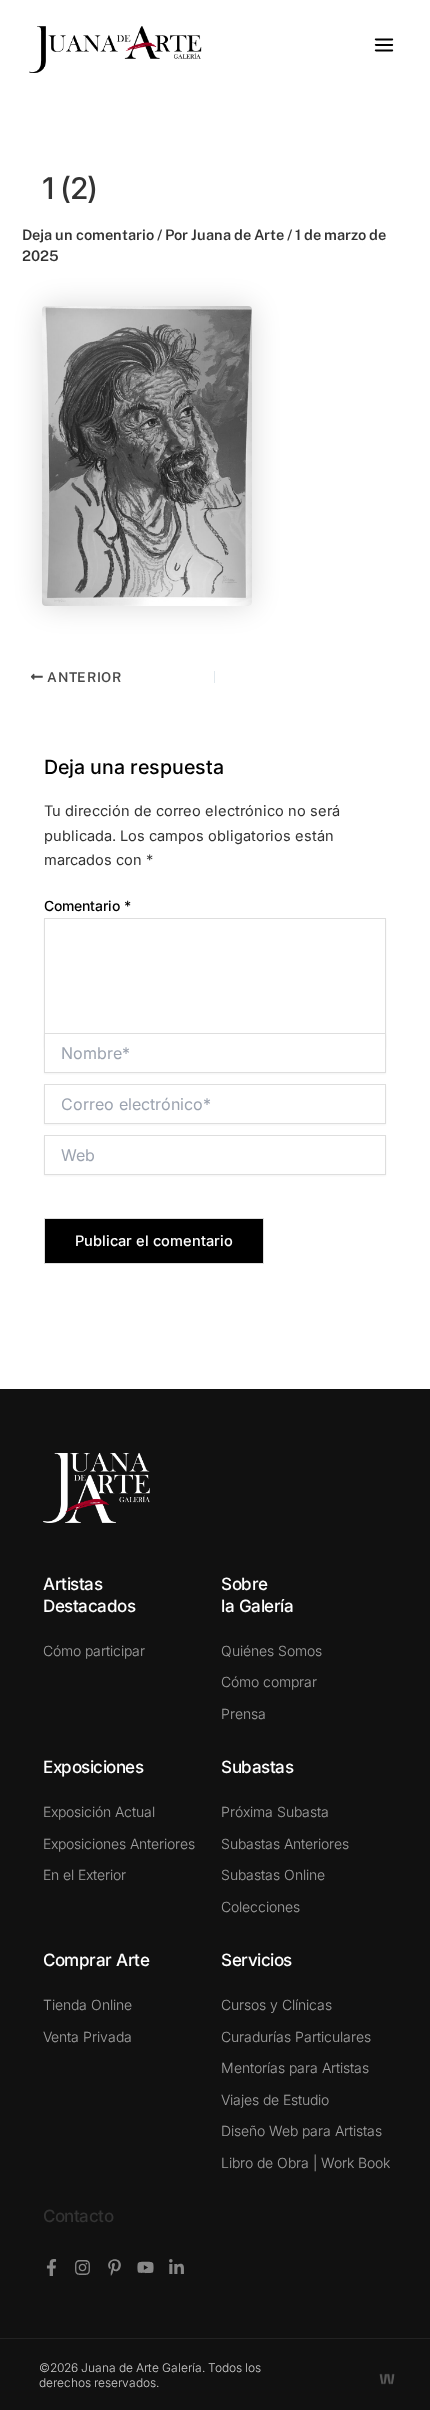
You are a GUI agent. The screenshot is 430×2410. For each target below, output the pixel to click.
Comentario (87, 905)
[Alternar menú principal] (384, 45)
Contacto (78, 2216)
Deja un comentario (88, 234)
